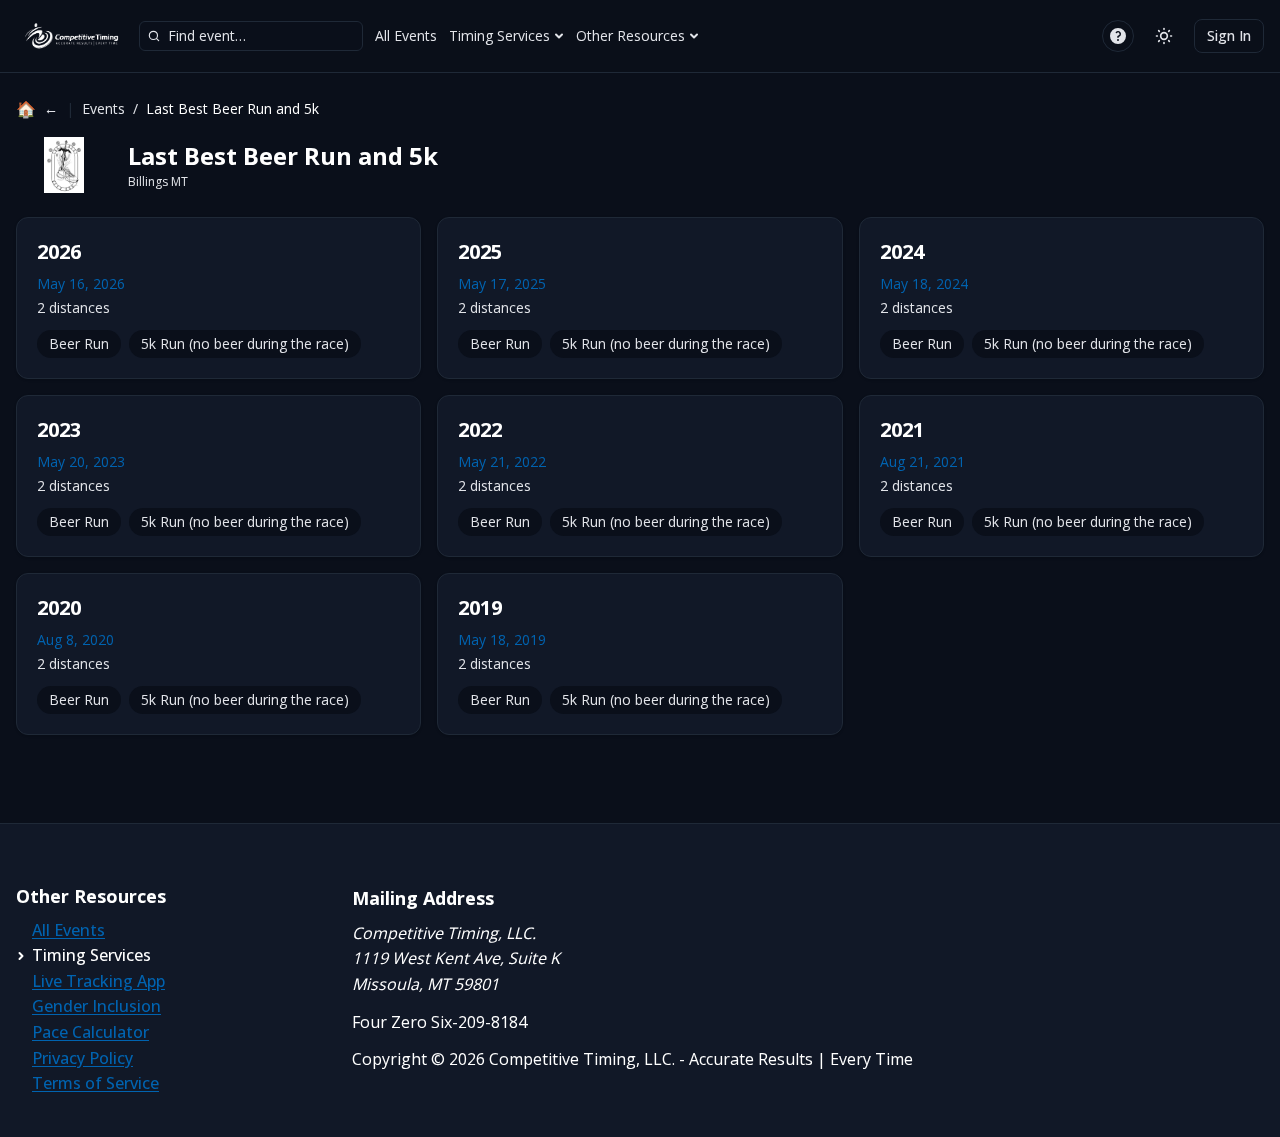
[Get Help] (1118, 36)
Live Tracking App (98, 981)
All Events (406, 35)
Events (103, 108)
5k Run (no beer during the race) (245, 343)
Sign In (1229, 35)
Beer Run (79, 343)
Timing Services (499, 35)
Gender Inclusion (96, 1006)
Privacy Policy (82, 1058)
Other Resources (630, 35)
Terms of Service (95, 1083)
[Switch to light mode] (1164, 36)
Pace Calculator (90, 1032)
